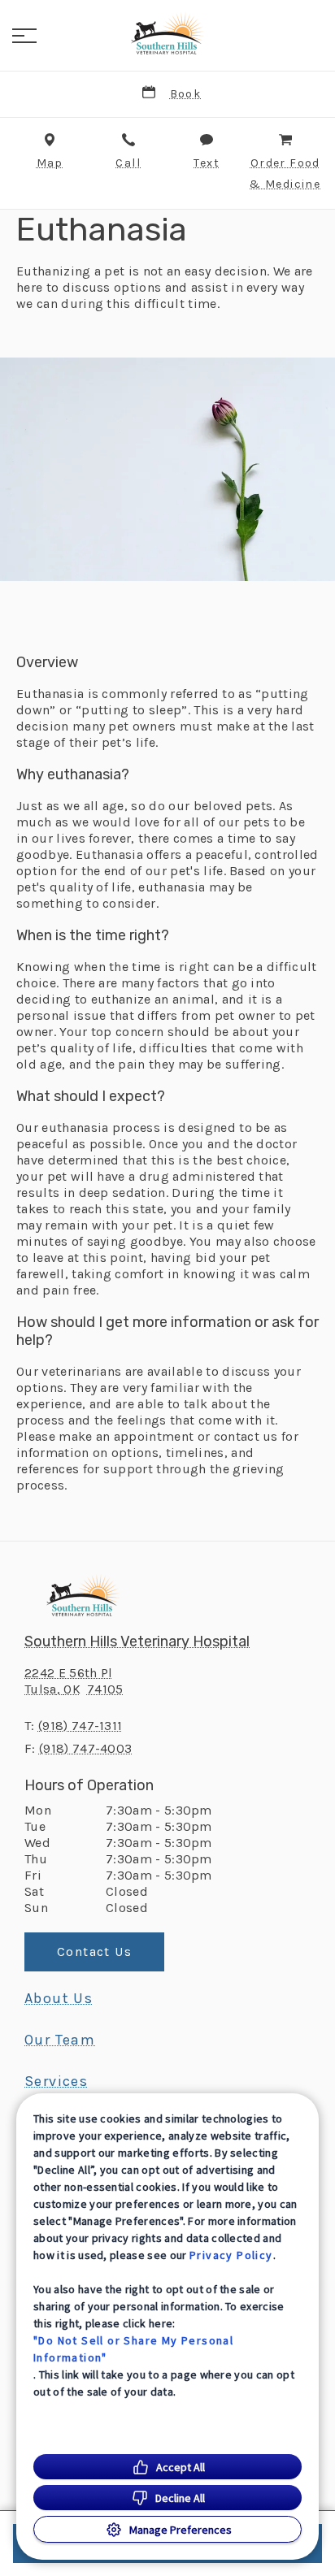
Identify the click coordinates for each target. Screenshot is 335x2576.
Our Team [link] (60, 2040)
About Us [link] (59, 1998)
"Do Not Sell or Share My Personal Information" (133, 2349)
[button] (24, 36)
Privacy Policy (231, 2255)
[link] (167, 33)
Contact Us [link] (94, 1952)
